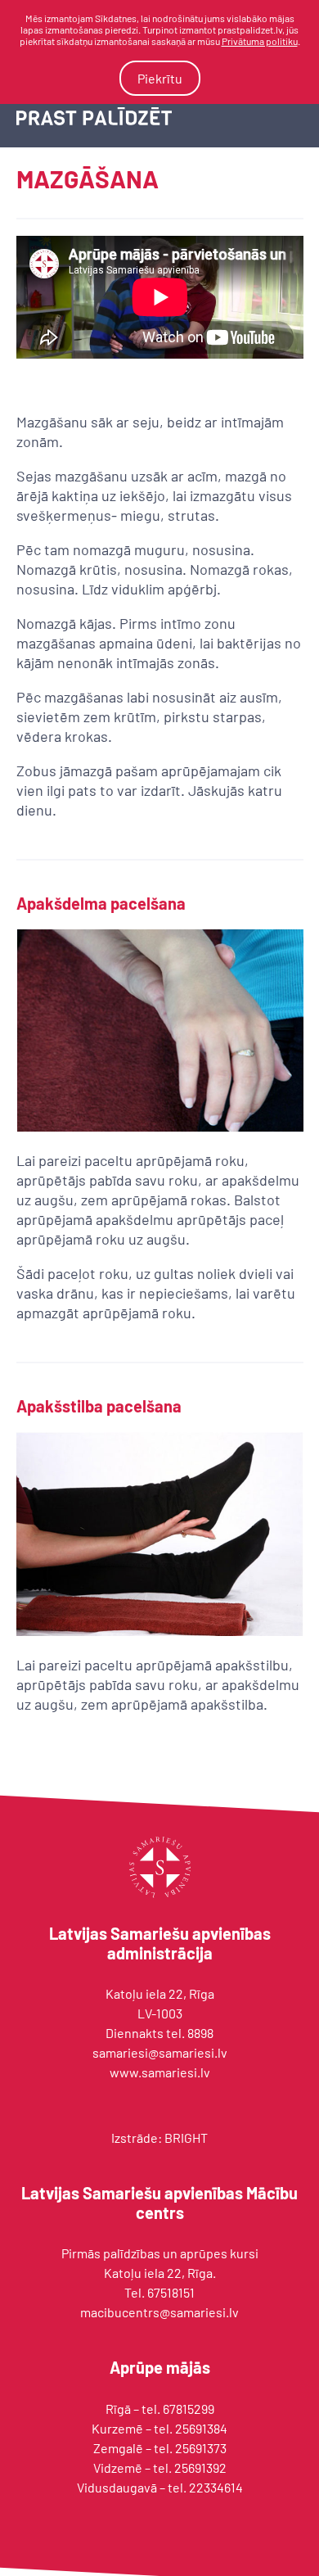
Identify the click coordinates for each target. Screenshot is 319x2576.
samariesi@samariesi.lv (160, 2052)
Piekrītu (160, 78)
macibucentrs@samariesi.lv (159, 2312)
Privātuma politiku (260, 41)
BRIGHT (186, 2138)
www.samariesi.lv (160, 2072)
